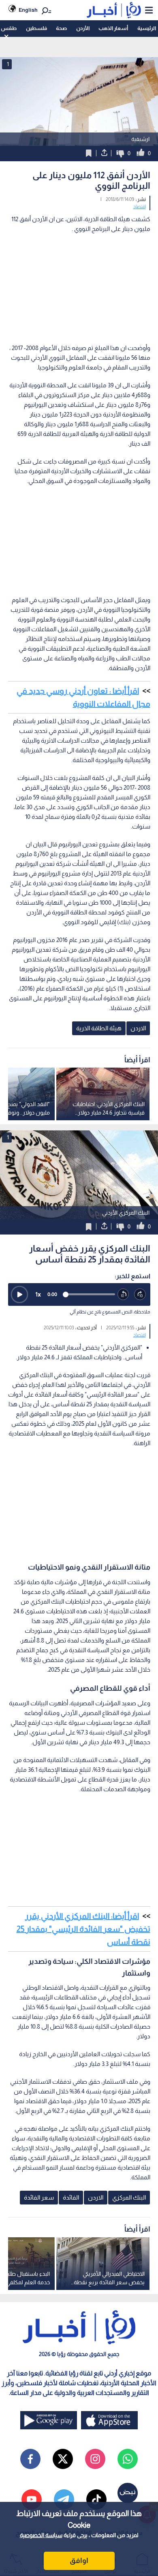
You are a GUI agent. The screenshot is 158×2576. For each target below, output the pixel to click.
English (28, 10)
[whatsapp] (128, 2459)
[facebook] (30, 2459)
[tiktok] (96, 2499)
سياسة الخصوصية (41, 2535)
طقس (9, 28)
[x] (63, 2459)
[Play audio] (19, 1294)
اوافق (79, 2561)
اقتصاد (140, 207)
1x (38, 1294)
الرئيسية (147, 28)
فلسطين (36, 28)
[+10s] (140, 1294)
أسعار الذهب (113, 28)
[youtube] (32, 2499)
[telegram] (64, 2499)
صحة (61, 28)
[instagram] (95, 2459)
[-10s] (124, 1294)
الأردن (83, 28)
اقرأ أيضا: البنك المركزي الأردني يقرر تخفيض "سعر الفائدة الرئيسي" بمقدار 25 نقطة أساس (83, 1929)
